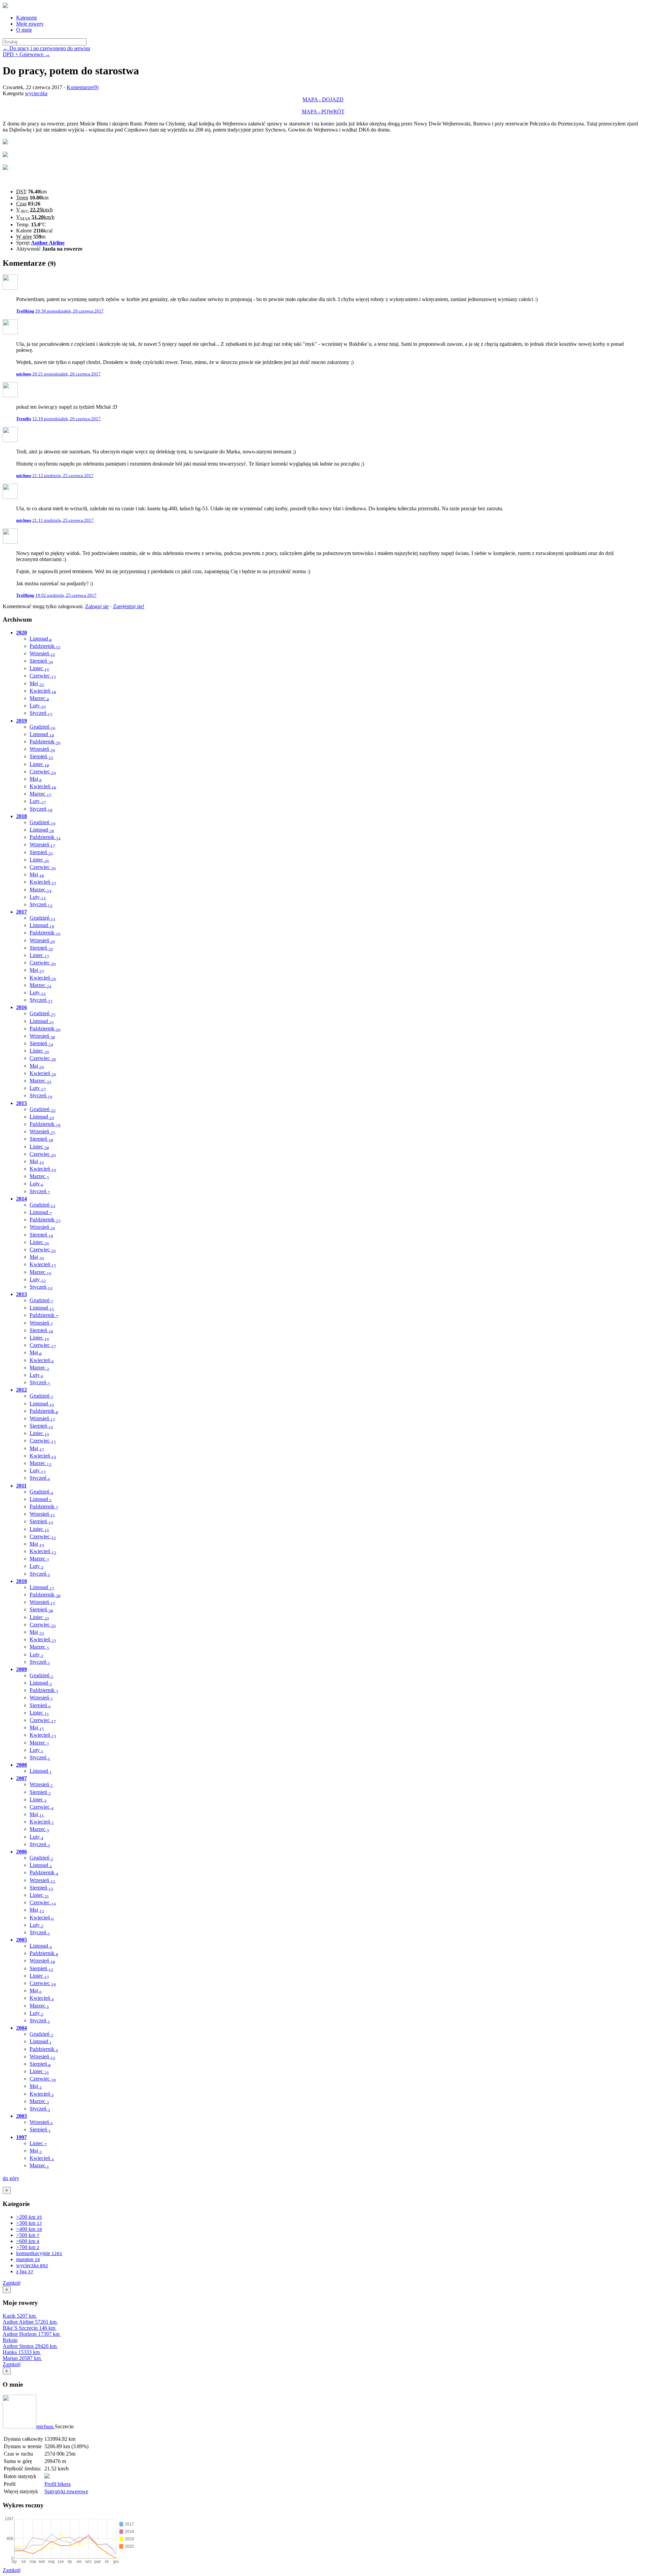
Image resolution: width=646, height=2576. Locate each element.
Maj (37, 683)
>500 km (28, 2235)
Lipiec (39, 668)
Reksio (10, 2340)
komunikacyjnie (39, 2253)
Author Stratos (30, 2346)
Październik (45, 646)
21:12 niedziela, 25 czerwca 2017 (63, 475)
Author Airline (48, 243)
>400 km (29, 2229)
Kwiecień (43, 691)
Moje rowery (30, 24)
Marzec (39, 698)
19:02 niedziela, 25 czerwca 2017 (66, 595)
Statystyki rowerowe (66, 2491)
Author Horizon (31, 2334)
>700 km (28, 2247)
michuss (46, 2426)
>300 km (29, 2223)
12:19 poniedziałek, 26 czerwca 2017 (66, 419)
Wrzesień (42, 653)
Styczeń (41, 713)
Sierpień (41, 661)
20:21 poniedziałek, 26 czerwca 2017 (66, 374)
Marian (22, 2358)
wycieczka (36, 93)
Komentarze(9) (83, 87)
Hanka (21, 2352)
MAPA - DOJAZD (323, 99)
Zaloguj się (97, 606)
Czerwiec (43, 676)
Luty (38, 706)
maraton (28, 2259)
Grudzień (43, 727)
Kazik (19, 2316)
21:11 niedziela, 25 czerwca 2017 (63, 520)
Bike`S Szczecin (29, 2328)
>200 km (29, 2217)
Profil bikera (58, 2484)
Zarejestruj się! (129, 606)
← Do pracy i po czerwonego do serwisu (46, 48)
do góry (11, 2178)
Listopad (41, 639)
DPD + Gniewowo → (26, 54)
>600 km (28, 2241)
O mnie (24, 30)
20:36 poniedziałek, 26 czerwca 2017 (69, 311)
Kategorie (27, 18)
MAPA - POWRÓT (323, 112)
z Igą (25, 2271)
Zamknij (12, 2283)
